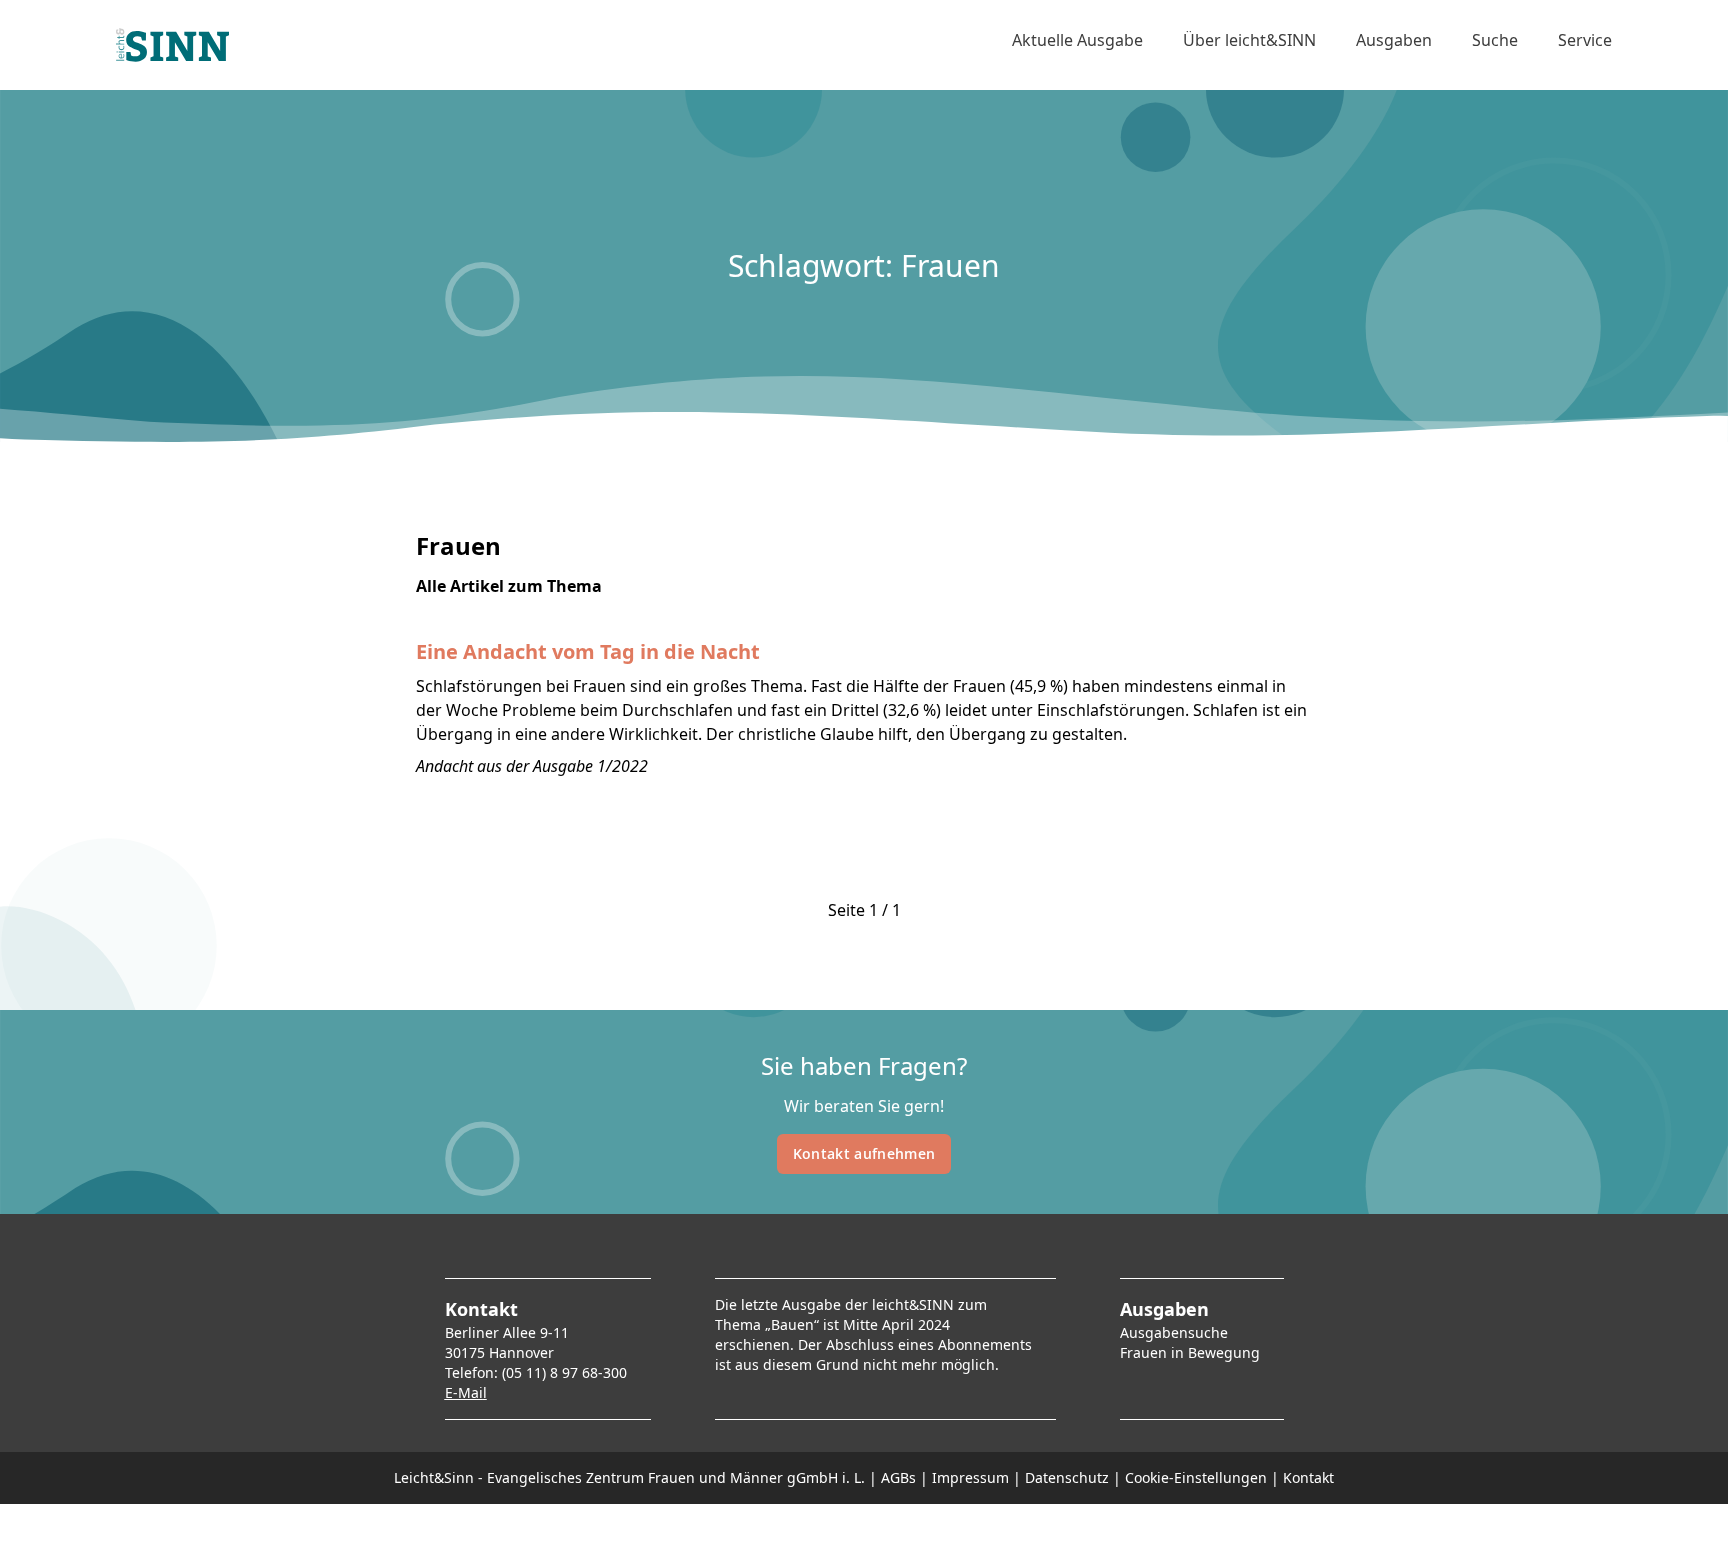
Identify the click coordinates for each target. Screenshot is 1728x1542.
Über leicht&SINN (1249, 40)
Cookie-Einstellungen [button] (1196, 1477)
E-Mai (464, 1392)
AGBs (898, 1477)
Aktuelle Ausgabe (1077, 40)
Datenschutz (1067, 1477)
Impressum (970, 1477)
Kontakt (1308, 1477)
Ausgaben (1394, 40)
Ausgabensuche (1174, 1332)
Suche (1495, 40)
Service (1585, 40)
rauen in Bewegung (1193, 1352)
